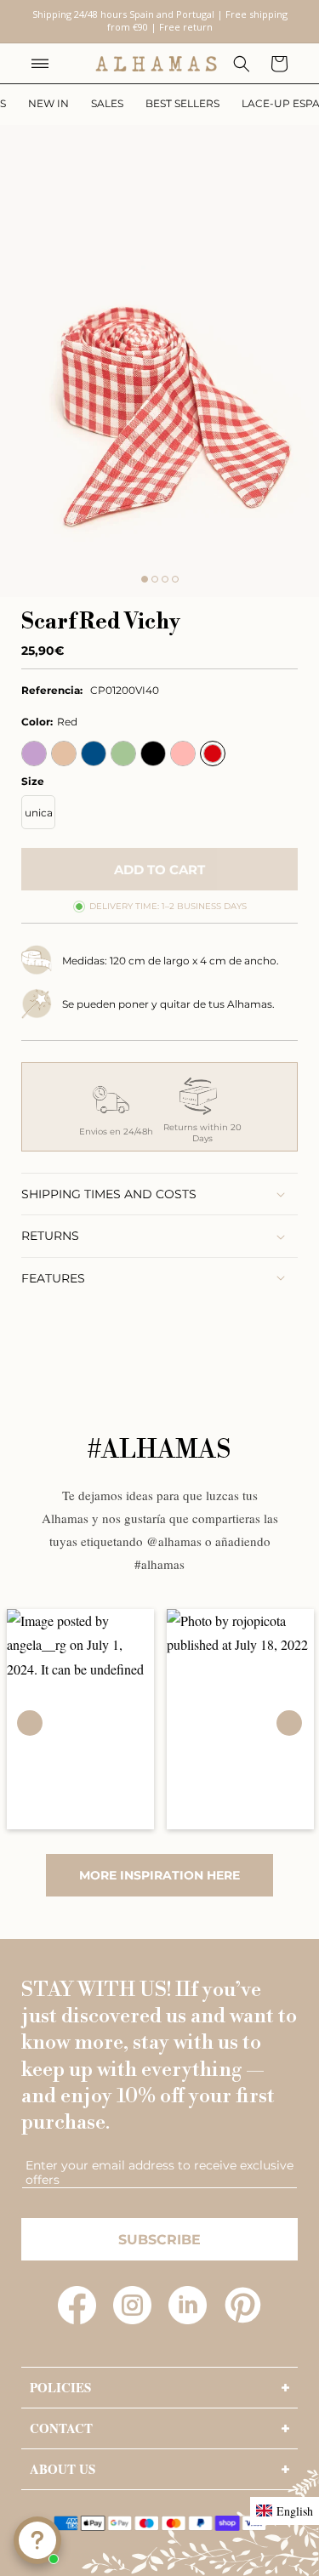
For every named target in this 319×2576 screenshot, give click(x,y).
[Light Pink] (183, 753)
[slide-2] (155, 579)
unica (39, 813)
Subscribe (159, 2240)
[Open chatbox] (37, 2540)
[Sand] (64, 753)
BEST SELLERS (182, 103)
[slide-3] (165, 579)
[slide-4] (175, 579)
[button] (40, 64)
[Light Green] (123, 753)
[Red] (213, 753)
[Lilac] (34, 753)
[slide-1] (145, 579)
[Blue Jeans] (94, 753)
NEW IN (48, 103)
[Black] (153, 753)
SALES (107, 103)
